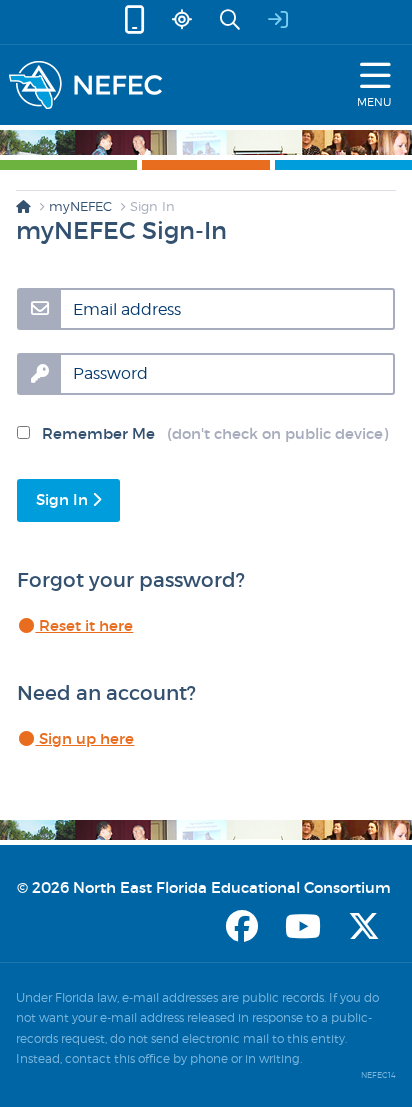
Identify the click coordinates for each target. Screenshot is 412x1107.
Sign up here (84, 738)
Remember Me (209, 433)
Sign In (64, 499)
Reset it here (84, 625)
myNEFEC (80, 206)
